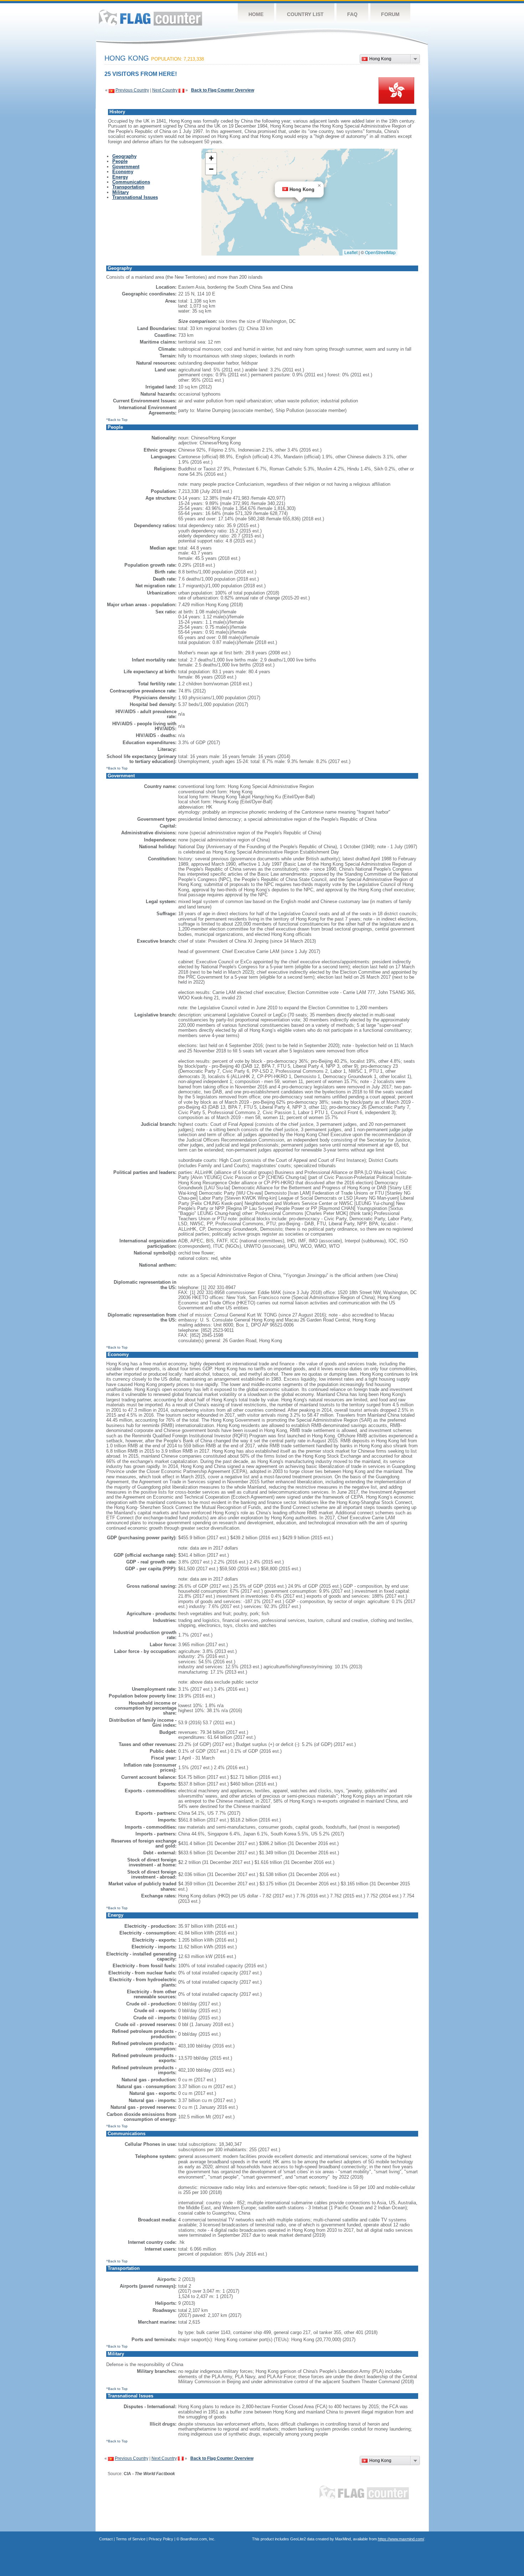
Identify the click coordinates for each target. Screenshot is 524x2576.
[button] (319, 186)
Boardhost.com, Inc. (198, 2539)
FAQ (352, 14)
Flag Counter (150, 18)
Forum (390, 14)
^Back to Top (117, 420)
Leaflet (351, 252)
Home (256, 14)
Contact (106, 2539)
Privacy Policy (161, 2539)
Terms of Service (131, 2539)
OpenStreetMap (380, 252)
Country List (305, 14)
